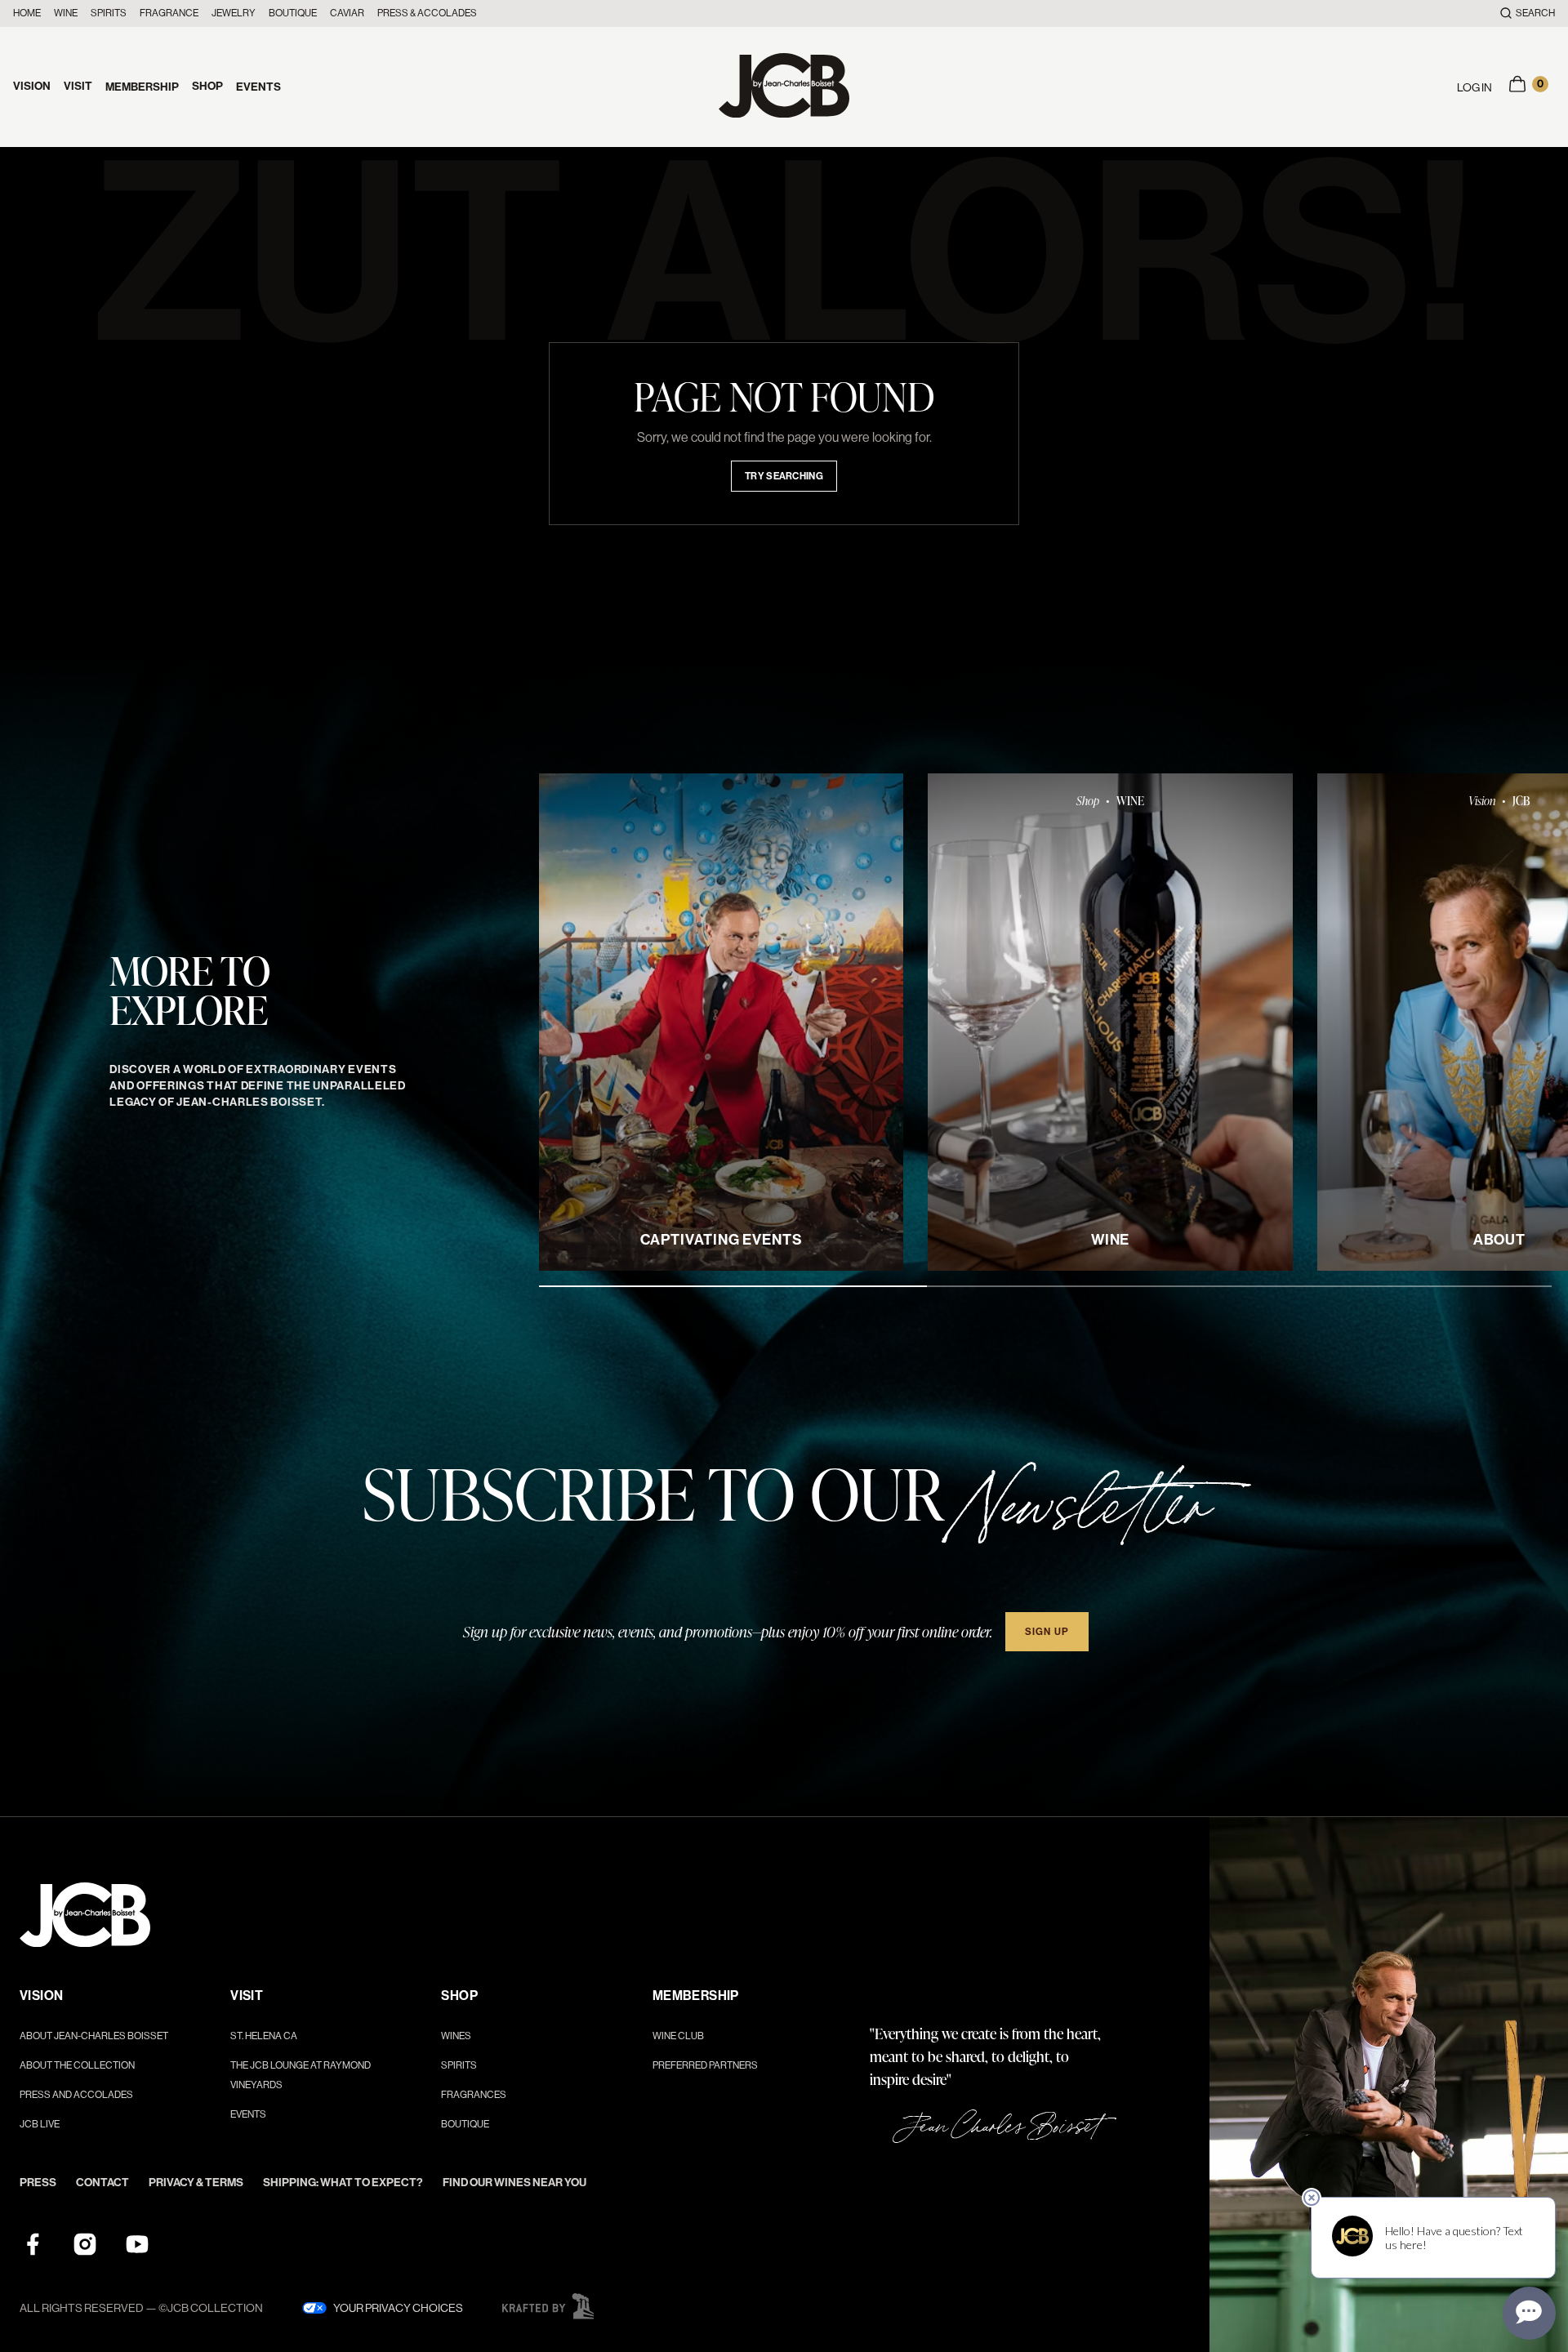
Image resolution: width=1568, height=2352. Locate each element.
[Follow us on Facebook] (33, 2244)
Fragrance (169, 13)
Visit (78, 86)
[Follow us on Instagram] (85, 2244)
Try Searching (784, 476)
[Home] (784, 87)
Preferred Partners (705, 2065)
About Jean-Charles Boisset (94, 2036)
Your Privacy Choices (398, 2308)
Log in (1474, 87)
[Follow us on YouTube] (137, 2244)
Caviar (347, 13)
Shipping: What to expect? (343, 2183)
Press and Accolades (76, 2095)
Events (258, 87)
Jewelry (234, 13)
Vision (32, 86)
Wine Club (678, 2036)
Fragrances (474, 2095)
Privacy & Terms (196, 2183)
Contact (102, 2183)
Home (27, 13)
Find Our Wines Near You (514, 2183)
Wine (66, 13)
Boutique (293, 13)
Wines (456, 2036)
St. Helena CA (264, 2036)
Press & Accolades (427, 13)
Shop (207, 86)
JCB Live (40, 2124)
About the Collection (77, 2065)
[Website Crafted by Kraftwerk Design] (548, 2306)
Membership (142, 87)
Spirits (109, 13)
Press (38, 2183)
